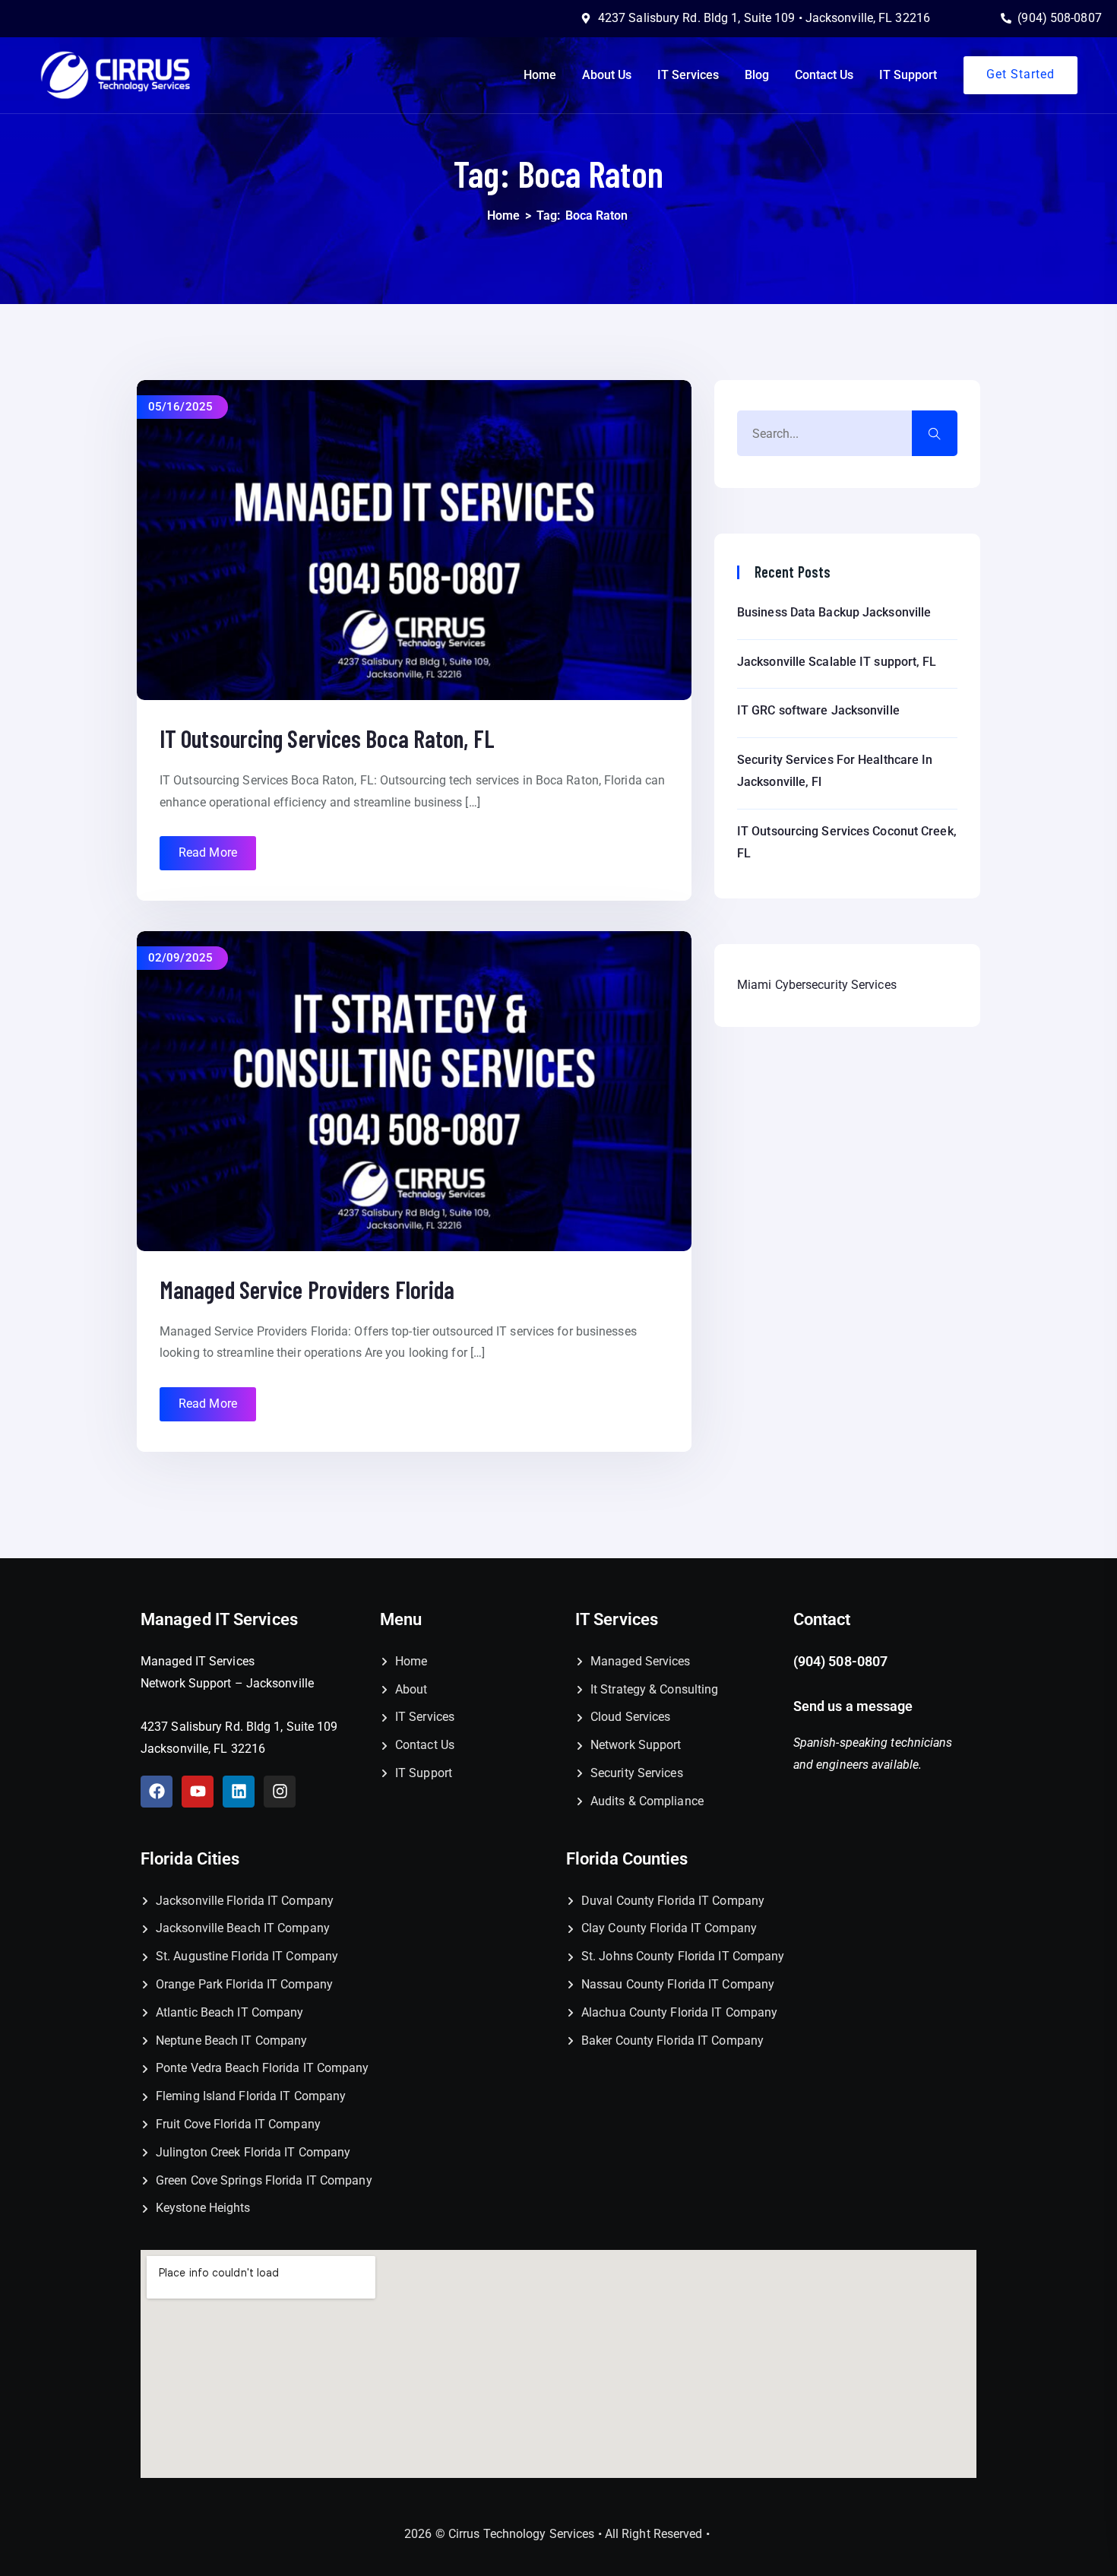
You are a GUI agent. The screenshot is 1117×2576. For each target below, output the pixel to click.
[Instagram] (280, 1792)
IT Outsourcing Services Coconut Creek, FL (847, 842)
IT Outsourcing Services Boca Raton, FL (327, 738)
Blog (757, 75)
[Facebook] (157, 1792)
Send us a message (855, 1706)
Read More (208, 852)
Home (540, 75)
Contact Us (824, 75)
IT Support (908, 75)
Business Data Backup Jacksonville (834, 612)
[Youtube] (198, 1792)
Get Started (1020, 74)
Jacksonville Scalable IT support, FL (837, 662)
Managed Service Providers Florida (307, 1289)
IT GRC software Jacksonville (818, 710)
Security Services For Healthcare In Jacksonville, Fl (835, 771)
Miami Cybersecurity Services (817, 985)
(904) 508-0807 (840, 1661)
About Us (607, 75)
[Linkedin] (239, 1792)
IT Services (688, 75)
